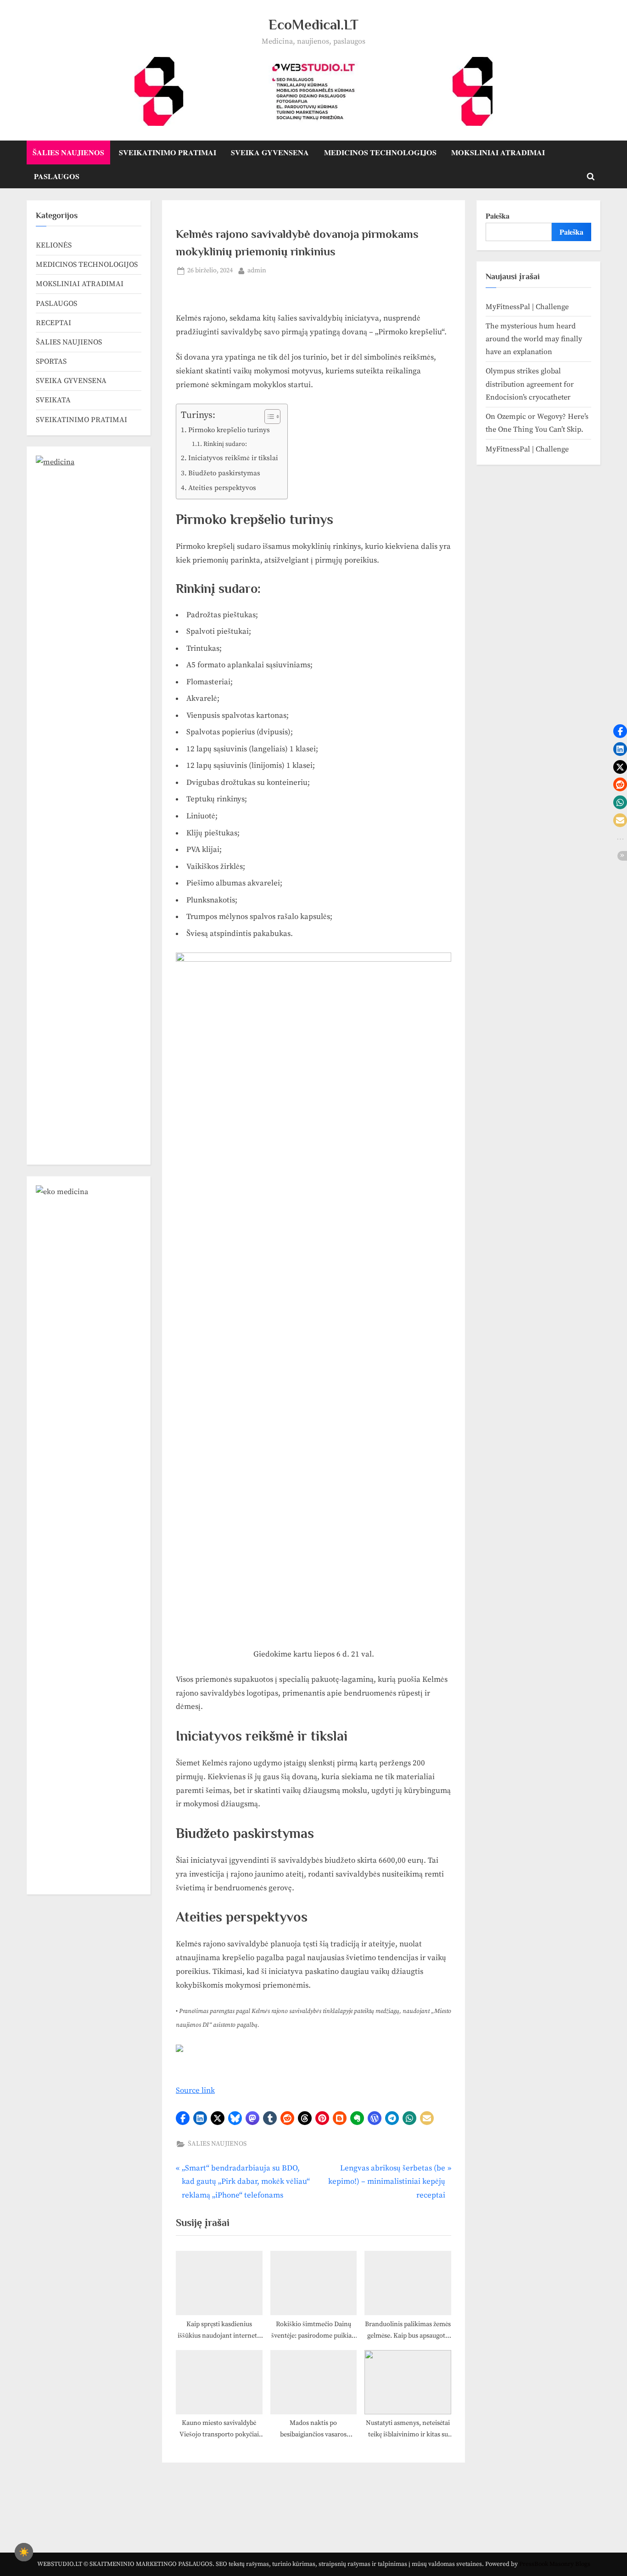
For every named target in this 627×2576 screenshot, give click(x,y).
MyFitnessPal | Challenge (527, 307)
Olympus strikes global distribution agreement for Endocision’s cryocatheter (530, 384)
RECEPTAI (53, 323)
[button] (183, 2118)
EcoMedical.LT (313, 25)
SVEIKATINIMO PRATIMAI (168, 152)
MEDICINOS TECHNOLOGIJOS (380, 152)
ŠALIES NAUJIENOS (68, 152)
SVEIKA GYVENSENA (270, 152)
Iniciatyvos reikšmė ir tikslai (233, 458)
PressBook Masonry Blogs (555, 2564)
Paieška (498, 216)
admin (257, 270)
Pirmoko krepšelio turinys (229, 430)
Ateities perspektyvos (222, 488)
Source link (195, 2091)
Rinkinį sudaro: (225, 444)
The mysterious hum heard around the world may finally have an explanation (534, 339)
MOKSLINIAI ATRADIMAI (498, 152)
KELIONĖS (54, 245)
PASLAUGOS (57, 176)
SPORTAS (51, 361)
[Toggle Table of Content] (268, 417)
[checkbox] (24, 2552)
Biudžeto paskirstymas (224, 473)
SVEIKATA (53, 400)
